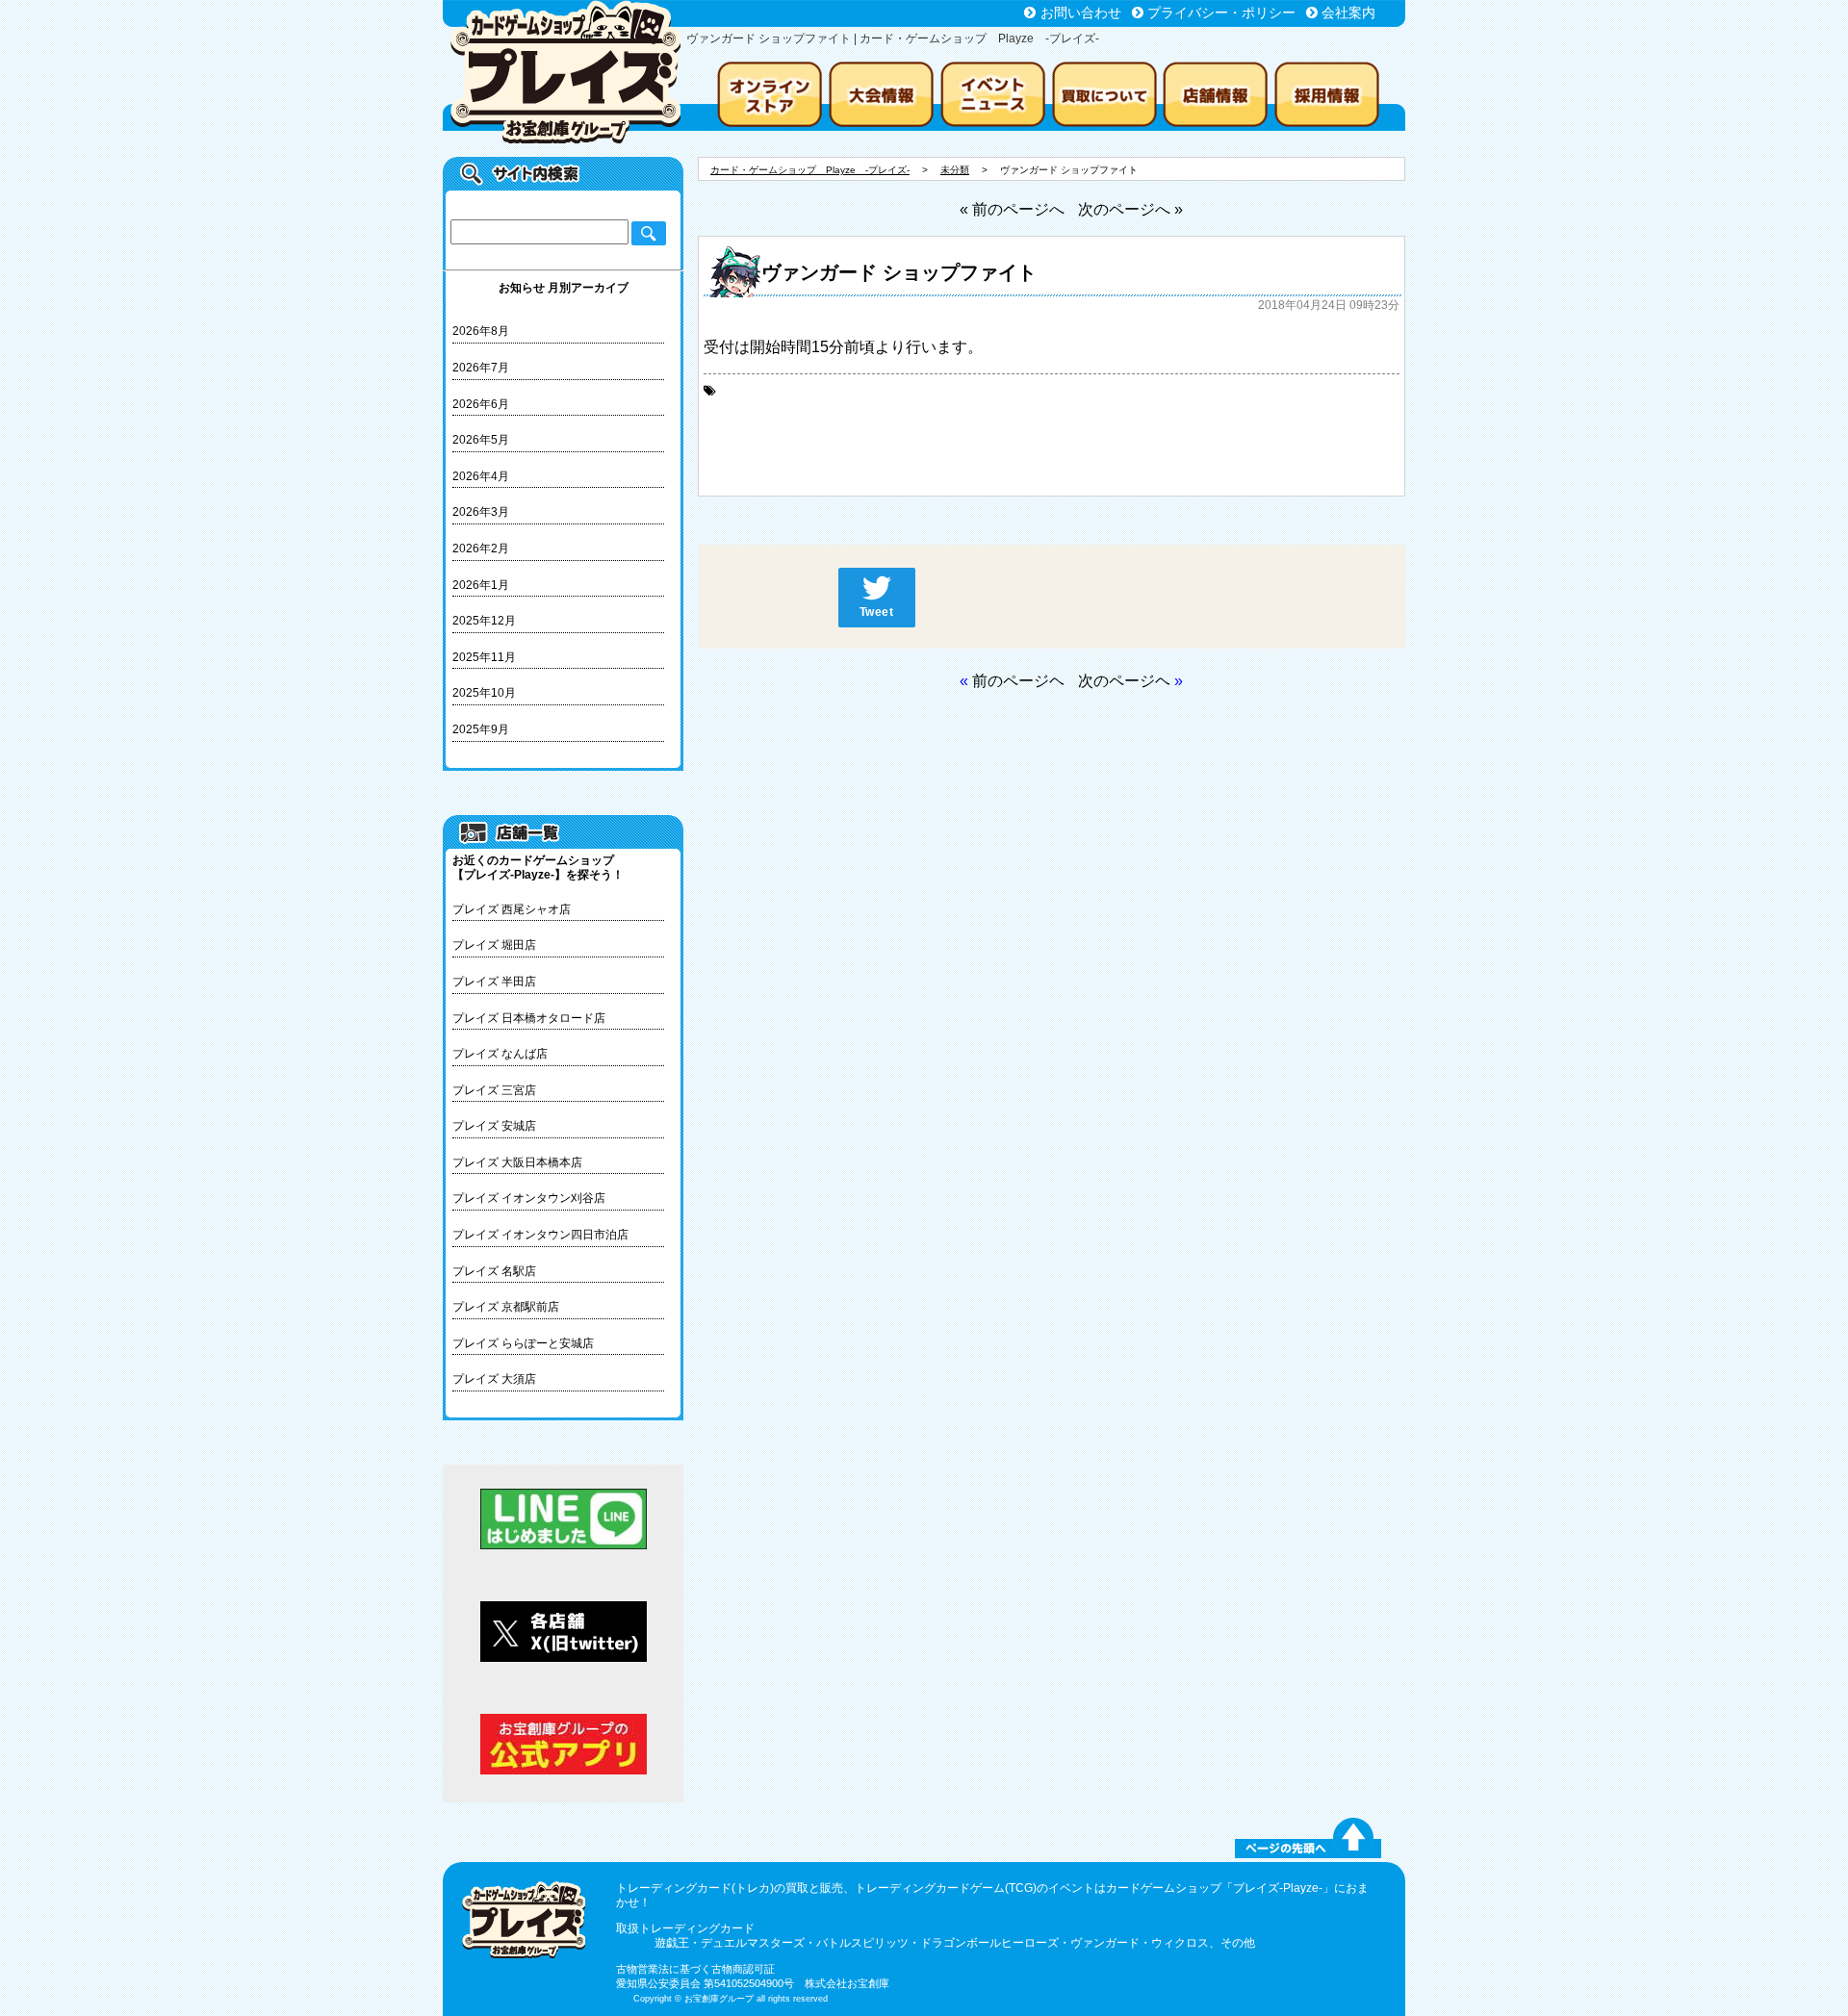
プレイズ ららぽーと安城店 (523, 1343)
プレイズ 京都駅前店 (506, 1307)
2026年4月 (481, 476)
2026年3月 (481, 512)
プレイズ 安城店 (494, 1126)
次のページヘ (1124, 681)
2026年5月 (481, 440)
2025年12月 (484, 621)
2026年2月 (481, 549)
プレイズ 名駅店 (494, 1271)
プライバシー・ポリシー (1221, 13)
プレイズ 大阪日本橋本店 (517, 1162)
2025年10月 (484, 693)
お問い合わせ (1081, 13)
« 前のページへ (1012, 209)
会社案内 (1348, 13)
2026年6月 (481, 404)
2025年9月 (481, 729)
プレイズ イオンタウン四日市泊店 (540, 1235)
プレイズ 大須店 (494, 1379)
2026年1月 (481, 585)
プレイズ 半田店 (494, 982)
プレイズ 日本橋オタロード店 (529, 1018)
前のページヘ (1018, 681)
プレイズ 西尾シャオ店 (512, 909)
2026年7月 (481, 368)
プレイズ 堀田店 (494, 945)
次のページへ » (1130, 209)
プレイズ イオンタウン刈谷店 (529, 1198)
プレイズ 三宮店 (494, 1090)
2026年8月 (481, 331)
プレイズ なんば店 (500, 1054)
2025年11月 (484, 657)
